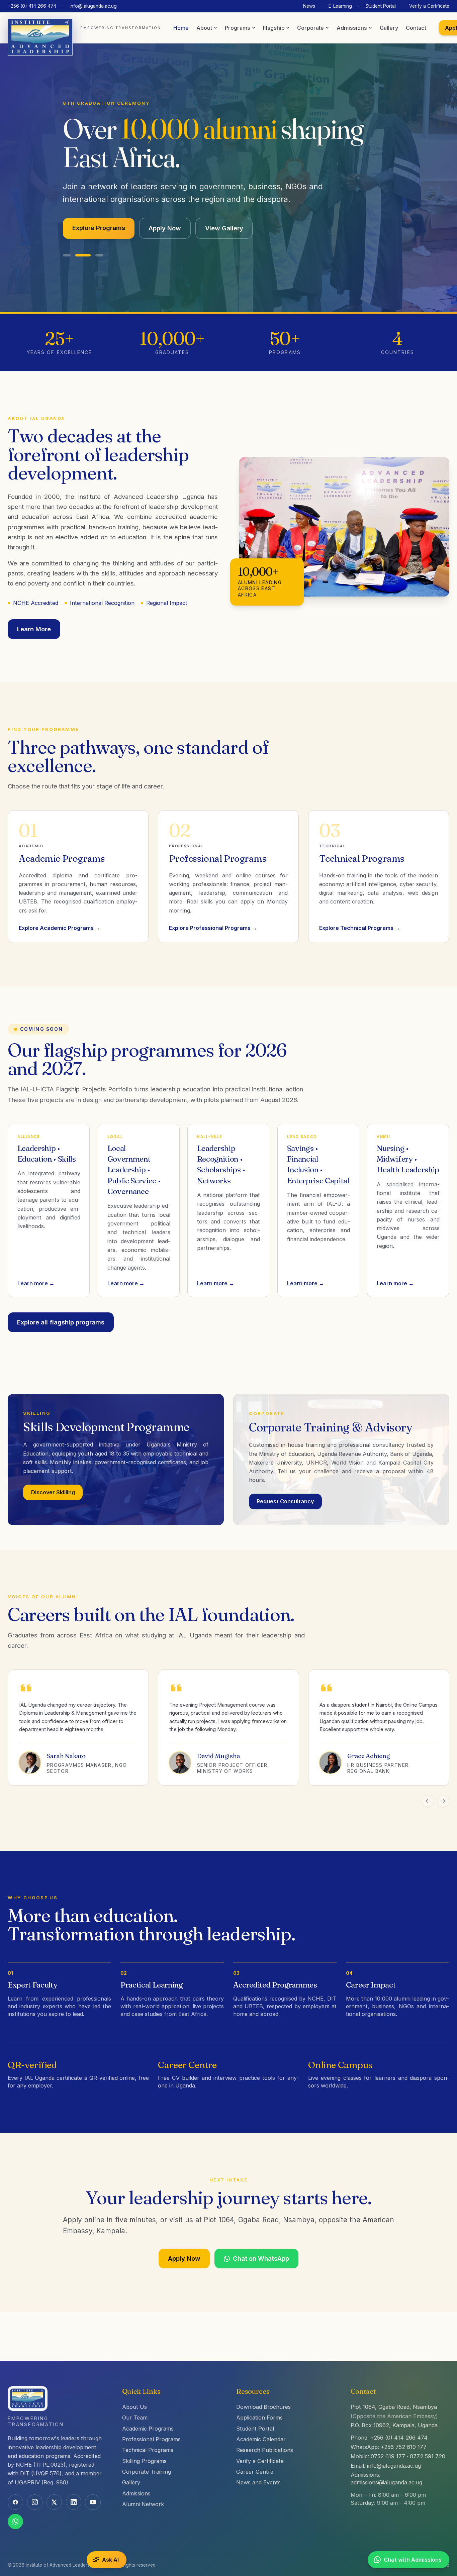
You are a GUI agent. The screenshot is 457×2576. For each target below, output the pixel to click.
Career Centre (255, 2472)
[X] (54, 2502)
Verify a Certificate (429, 6)
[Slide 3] (99, 240)
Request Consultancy (285, 1486)
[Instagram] (35, 2502)
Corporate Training (147, 2472)
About (204, 28)
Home (181, 28)
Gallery (389, 28)
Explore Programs (99, 212)
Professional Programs (151, 2439)
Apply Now (165, 212)
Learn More (34, 613)
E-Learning (340, 6)
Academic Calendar (261, 2439)
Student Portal (381, 6)
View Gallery (224, 212)
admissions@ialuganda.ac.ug (386, 2482)
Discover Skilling (53, 1476)
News (309, 6)
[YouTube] (93, 2502)
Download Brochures (263, 2407)
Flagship (274, 28)
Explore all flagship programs (61, 1306)
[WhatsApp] (15, 2521)
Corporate (310, 28)
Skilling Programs (144, 2461)
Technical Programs (148, 2450)
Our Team (135, 2418)
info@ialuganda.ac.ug (93, 6)
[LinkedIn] (74, 2502)
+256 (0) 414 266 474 (32, 6)
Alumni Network (143, 2504)
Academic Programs (148, 2429)
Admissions (352, 28)
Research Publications (265, 2450)
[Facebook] (15, 2502)
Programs (238, 28)
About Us (134, 2407)
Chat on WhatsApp (261, 2243)
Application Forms (259, 2418)
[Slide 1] (67, 240)
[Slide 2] (83, 240)
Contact (416, 28)
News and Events (258, 2482)
